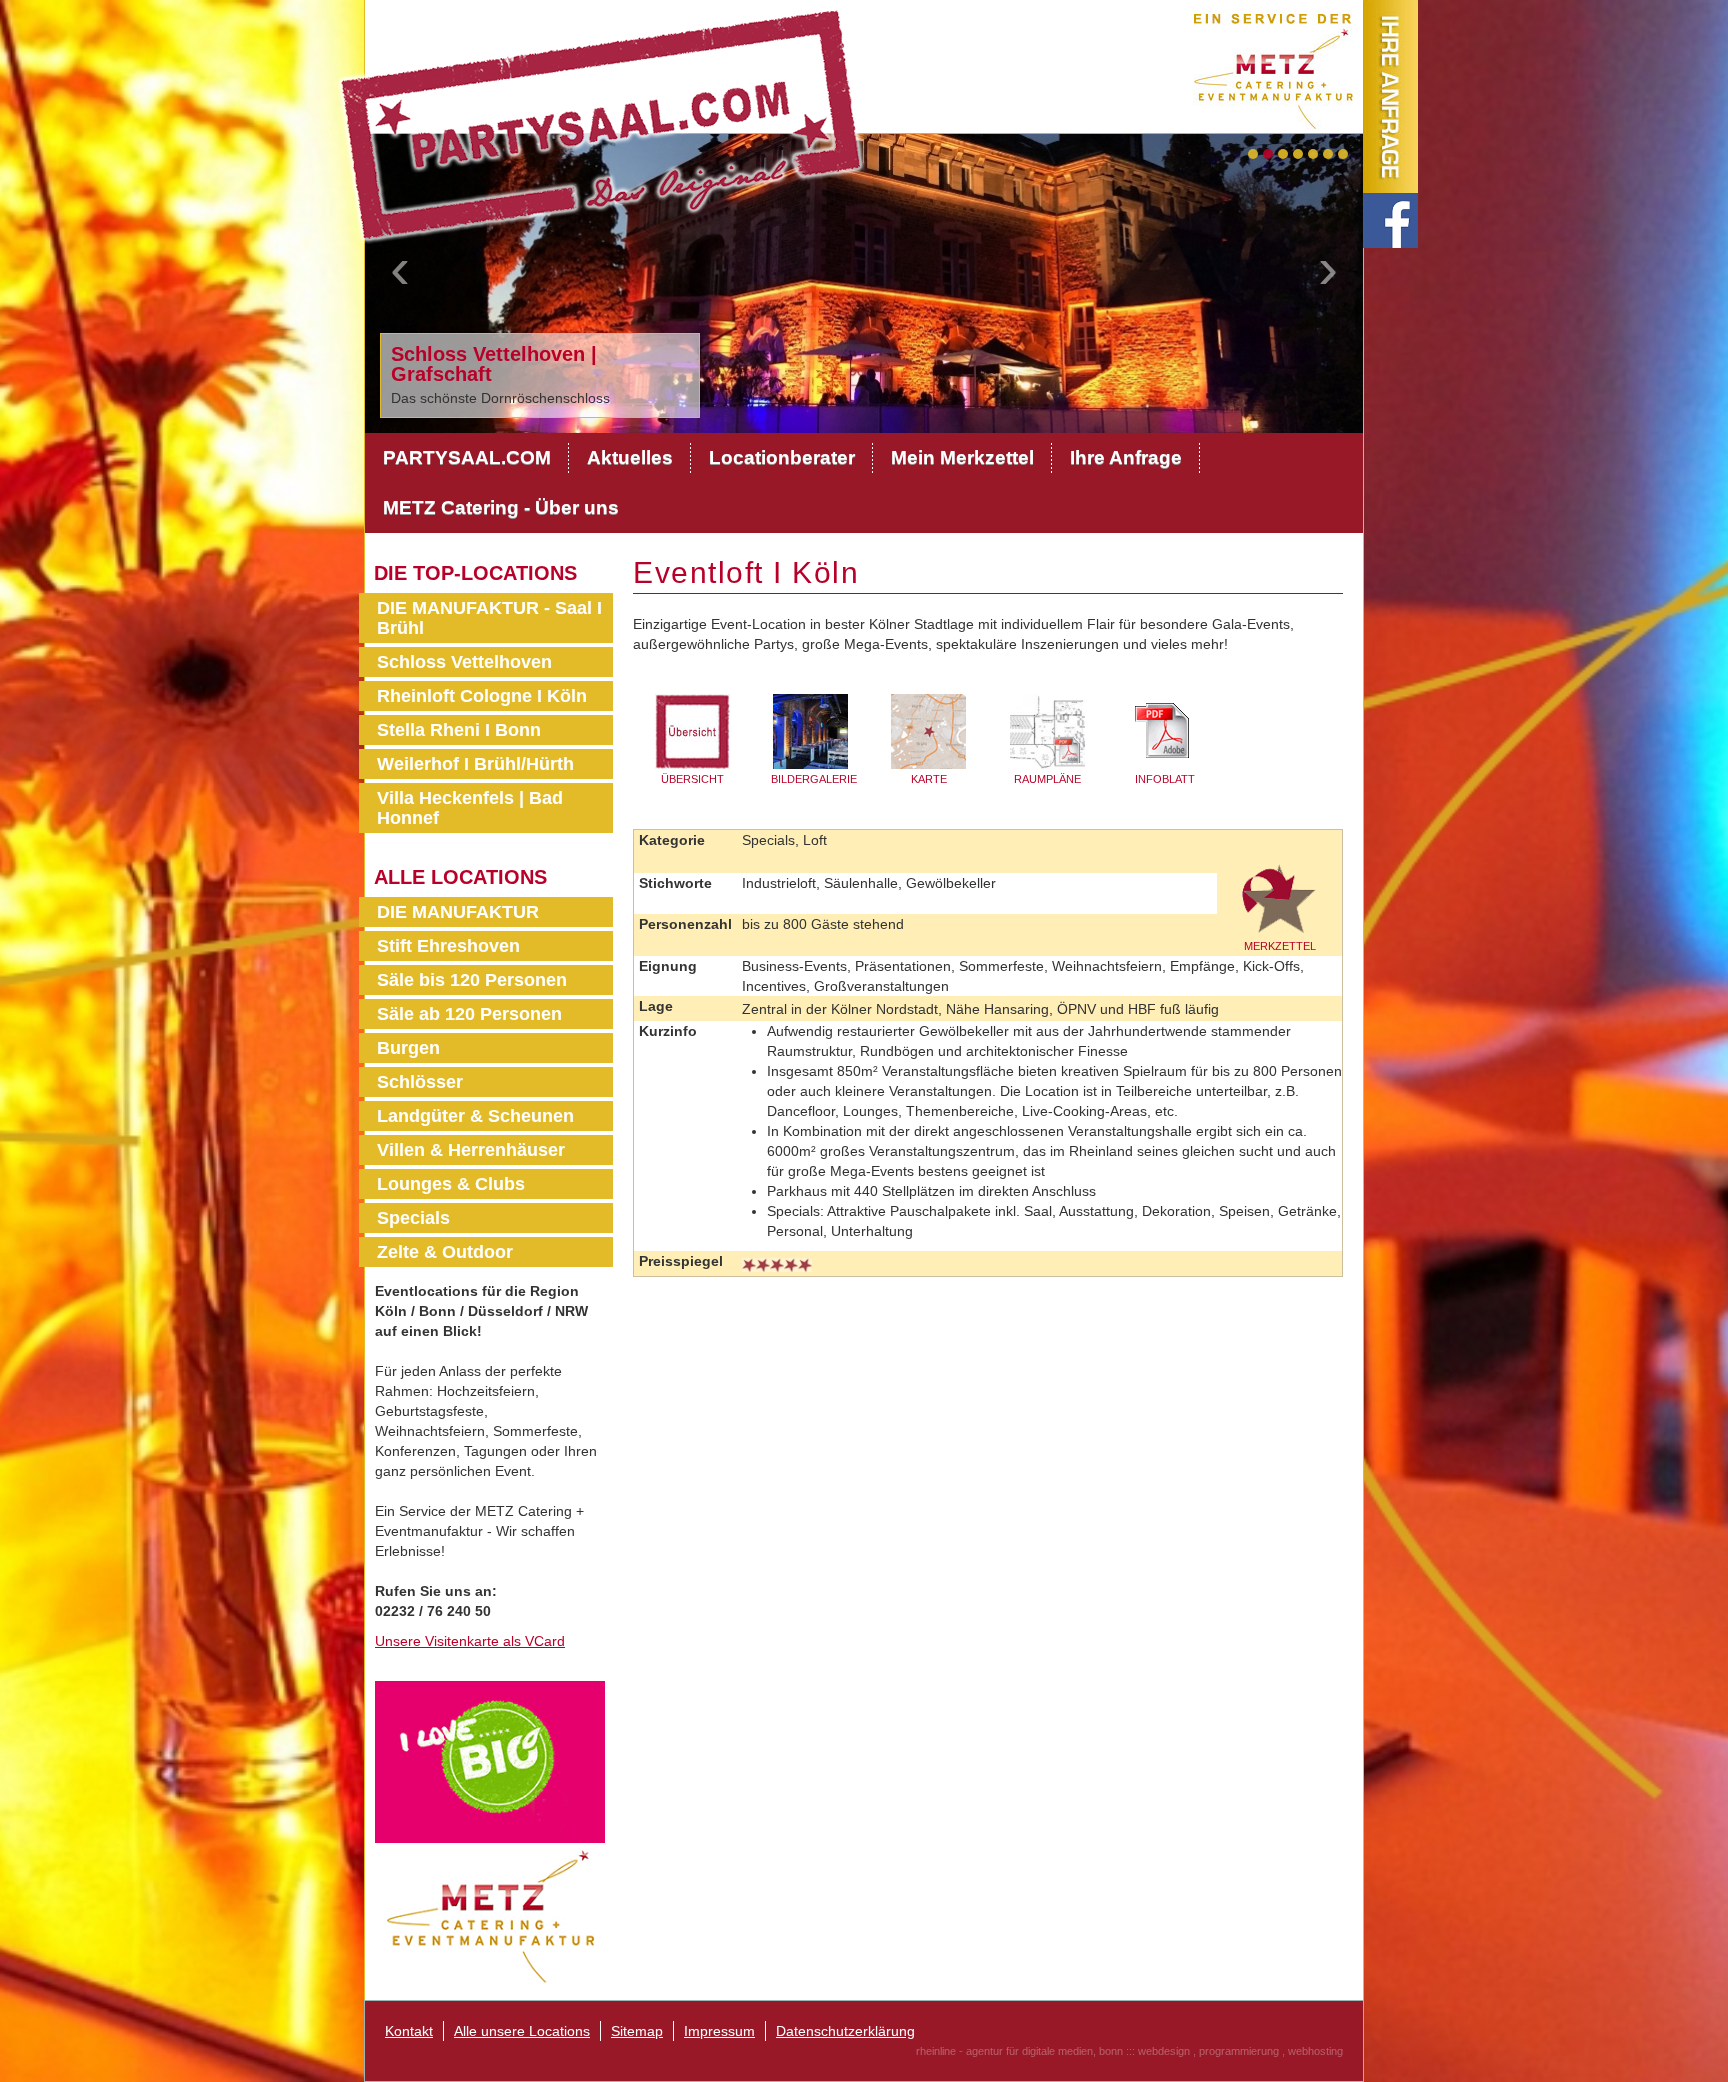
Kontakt (409, 2031)
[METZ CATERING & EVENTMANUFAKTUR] (490, 1915)
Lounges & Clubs (451, 1184)
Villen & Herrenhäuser (471, 1150)
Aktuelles (630, 457)
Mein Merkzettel (962, 457)
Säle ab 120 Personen (469, 1014)
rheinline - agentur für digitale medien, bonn (1019, 2051)
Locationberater (782, 457)
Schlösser (420, 1082)
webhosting (1315, 2051)
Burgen (408, 1048)
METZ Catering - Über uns (501, 507)
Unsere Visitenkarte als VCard (470, 1641)
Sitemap (637, 2031)
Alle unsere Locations (522, 2031)
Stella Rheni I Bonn (459, 730)
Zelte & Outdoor (445, 1252)
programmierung (1239, 2051)
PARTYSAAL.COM (467, 457)
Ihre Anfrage (1126, 457)
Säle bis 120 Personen (472, 980)
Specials (413, 1218)
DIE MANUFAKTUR (458, 912)
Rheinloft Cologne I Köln (482, 696)
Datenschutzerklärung (845, 2031)
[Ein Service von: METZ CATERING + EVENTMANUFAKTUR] (1278, 66)
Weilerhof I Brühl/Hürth (475, 764)
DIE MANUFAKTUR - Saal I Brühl (489, 618)
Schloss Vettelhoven (464, 662)
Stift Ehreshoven (448, 946)
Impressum (719, 2031)
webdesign (1164, 2051)
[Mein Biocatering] (490, 1761)
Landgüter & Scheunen (475, 1116)
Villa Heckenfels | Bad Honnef (470, 808)
